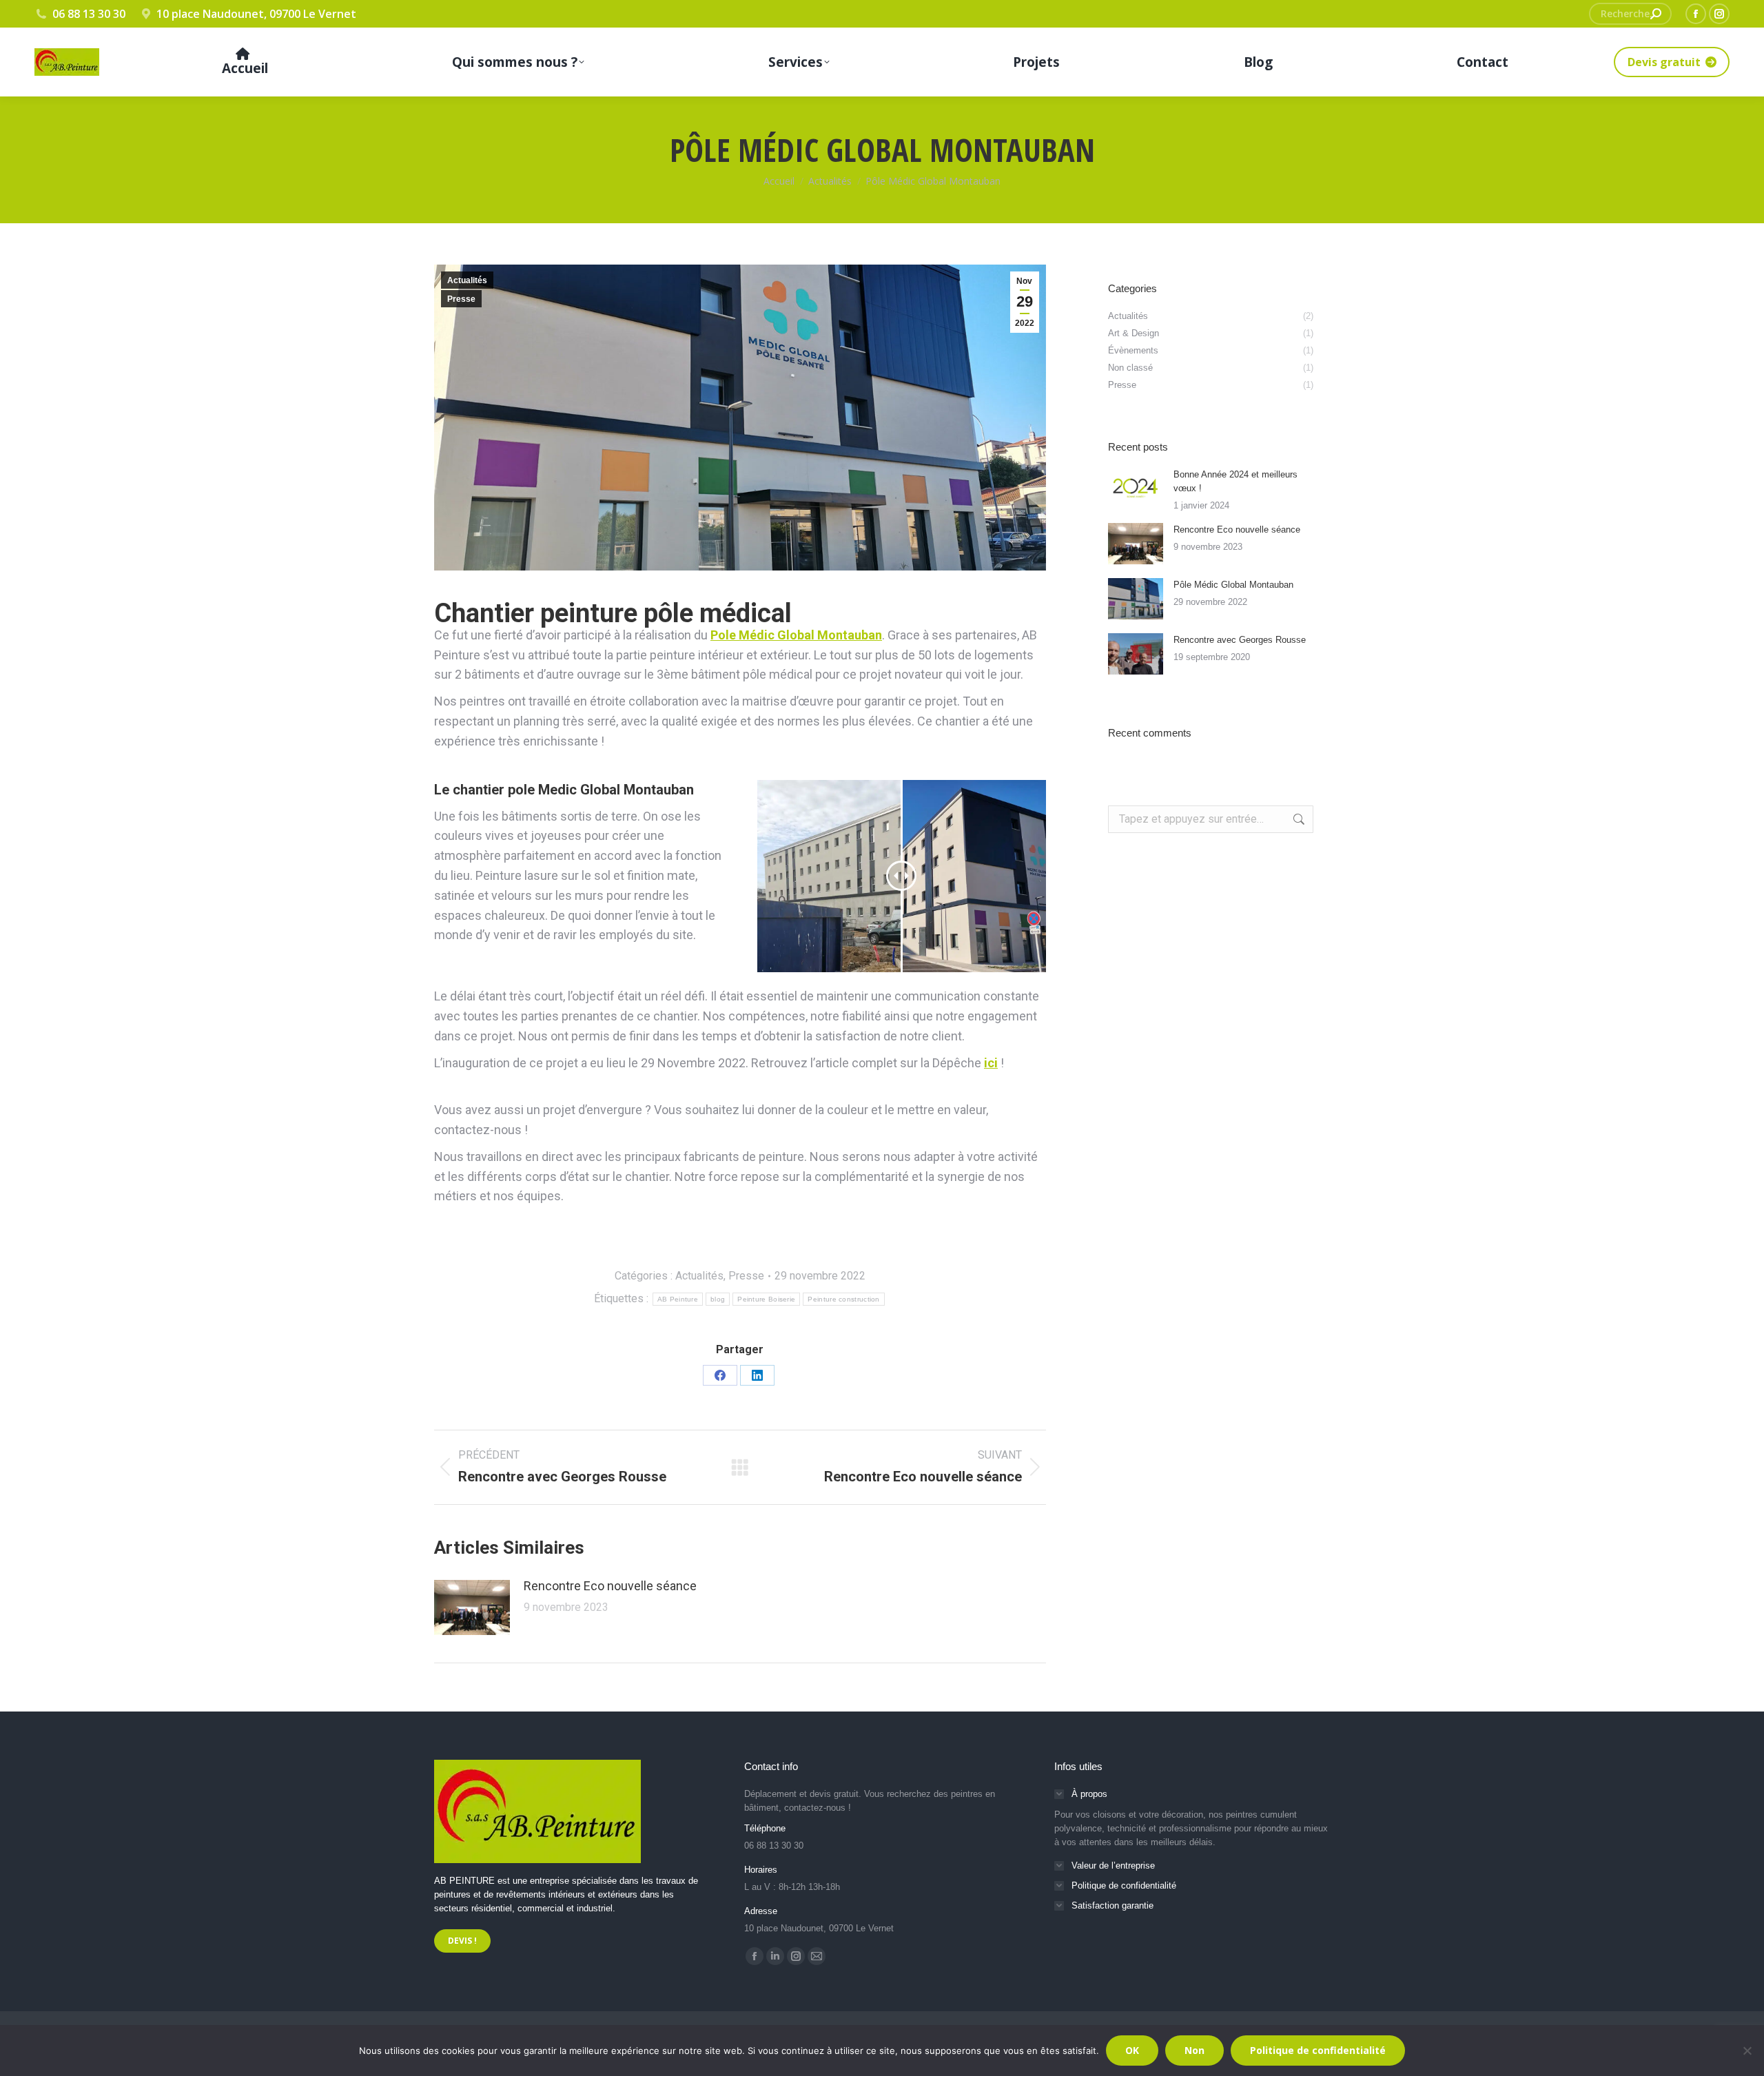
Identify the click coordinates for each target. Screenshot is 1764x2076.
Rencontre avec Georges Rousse (1240, 640)
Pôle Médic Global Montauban (1233, 585)
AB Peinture (678, 1299)
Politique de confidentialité (1318, 2050)
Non (1194, 2050)
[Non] (1747, 2051)
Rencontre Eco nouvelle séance (610, 1586)
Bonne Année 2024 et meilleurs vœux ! (1235, 481)
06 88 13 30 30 (89, 14)
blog (718, 1299)
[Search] (1656, 14)
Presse (461, 299)
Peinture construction (843, 1299)
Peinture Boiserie (766, 1299)
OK (1132, 2050)
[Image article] (472, 1607)
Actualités (467, 280)
